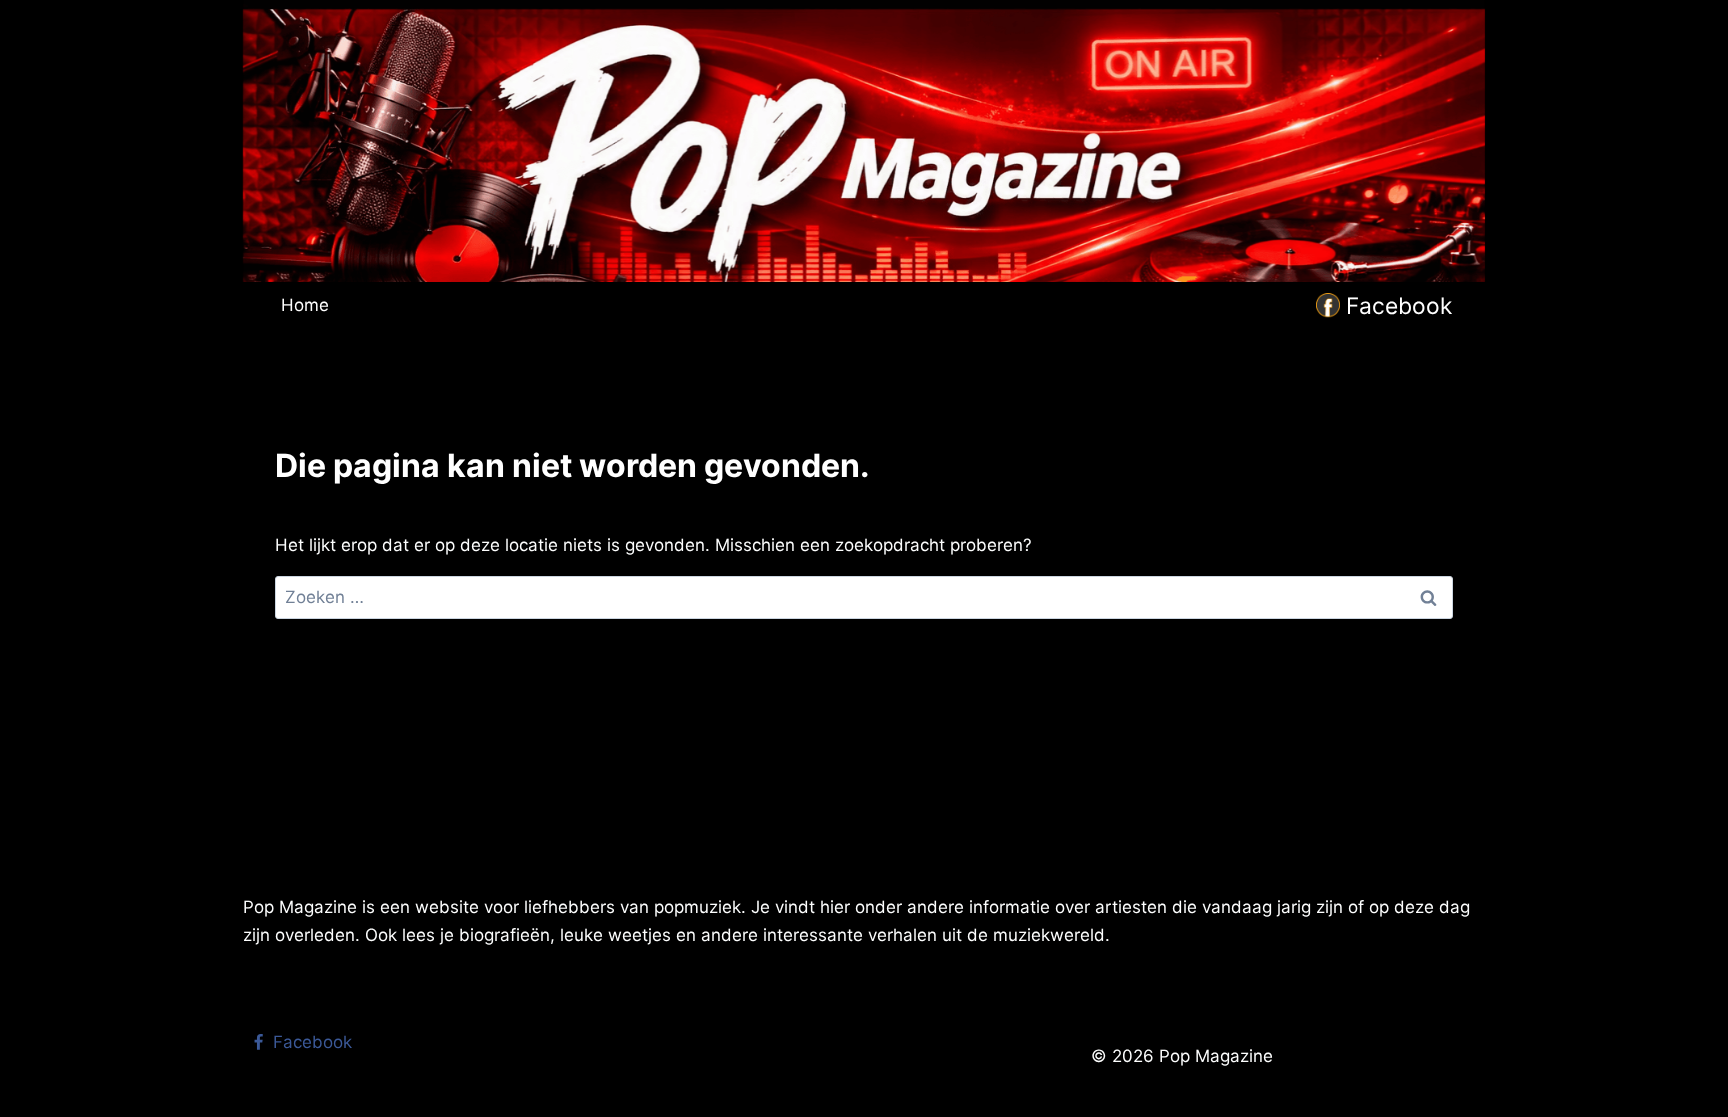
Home (305, 305)
